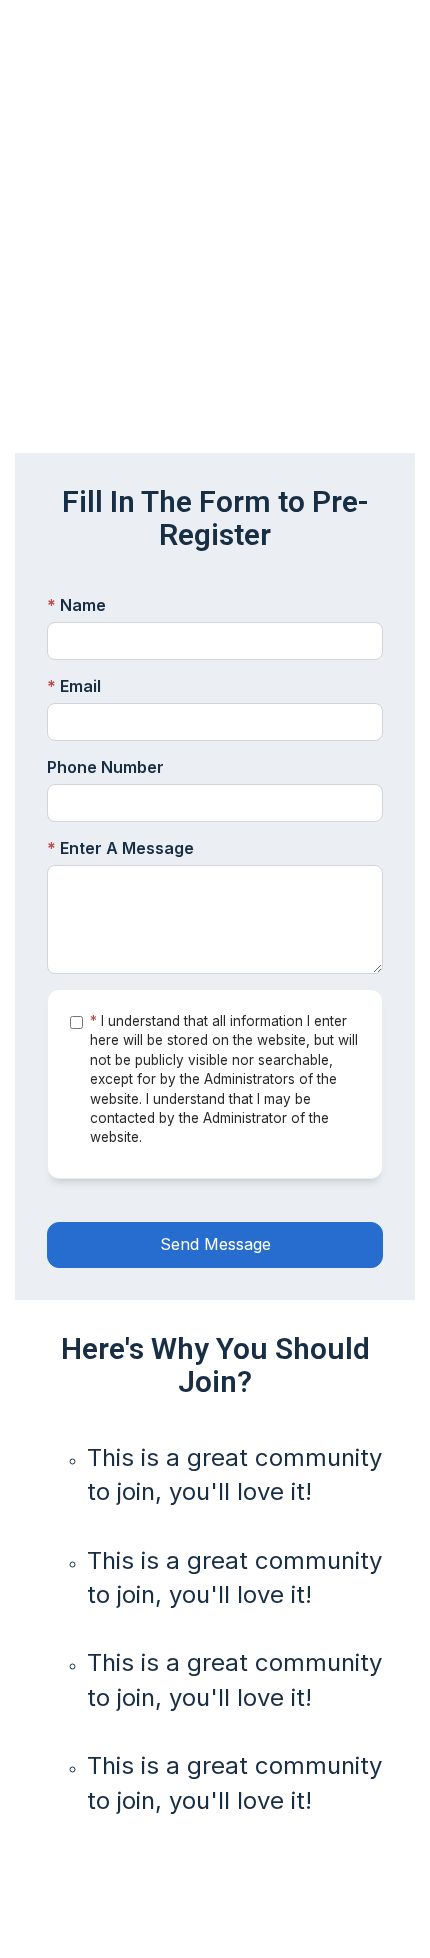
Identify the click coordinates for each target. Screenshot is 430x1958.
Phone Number (105, 767)
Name (76, 605)
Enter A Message (120, 848)
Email (74, 686)
